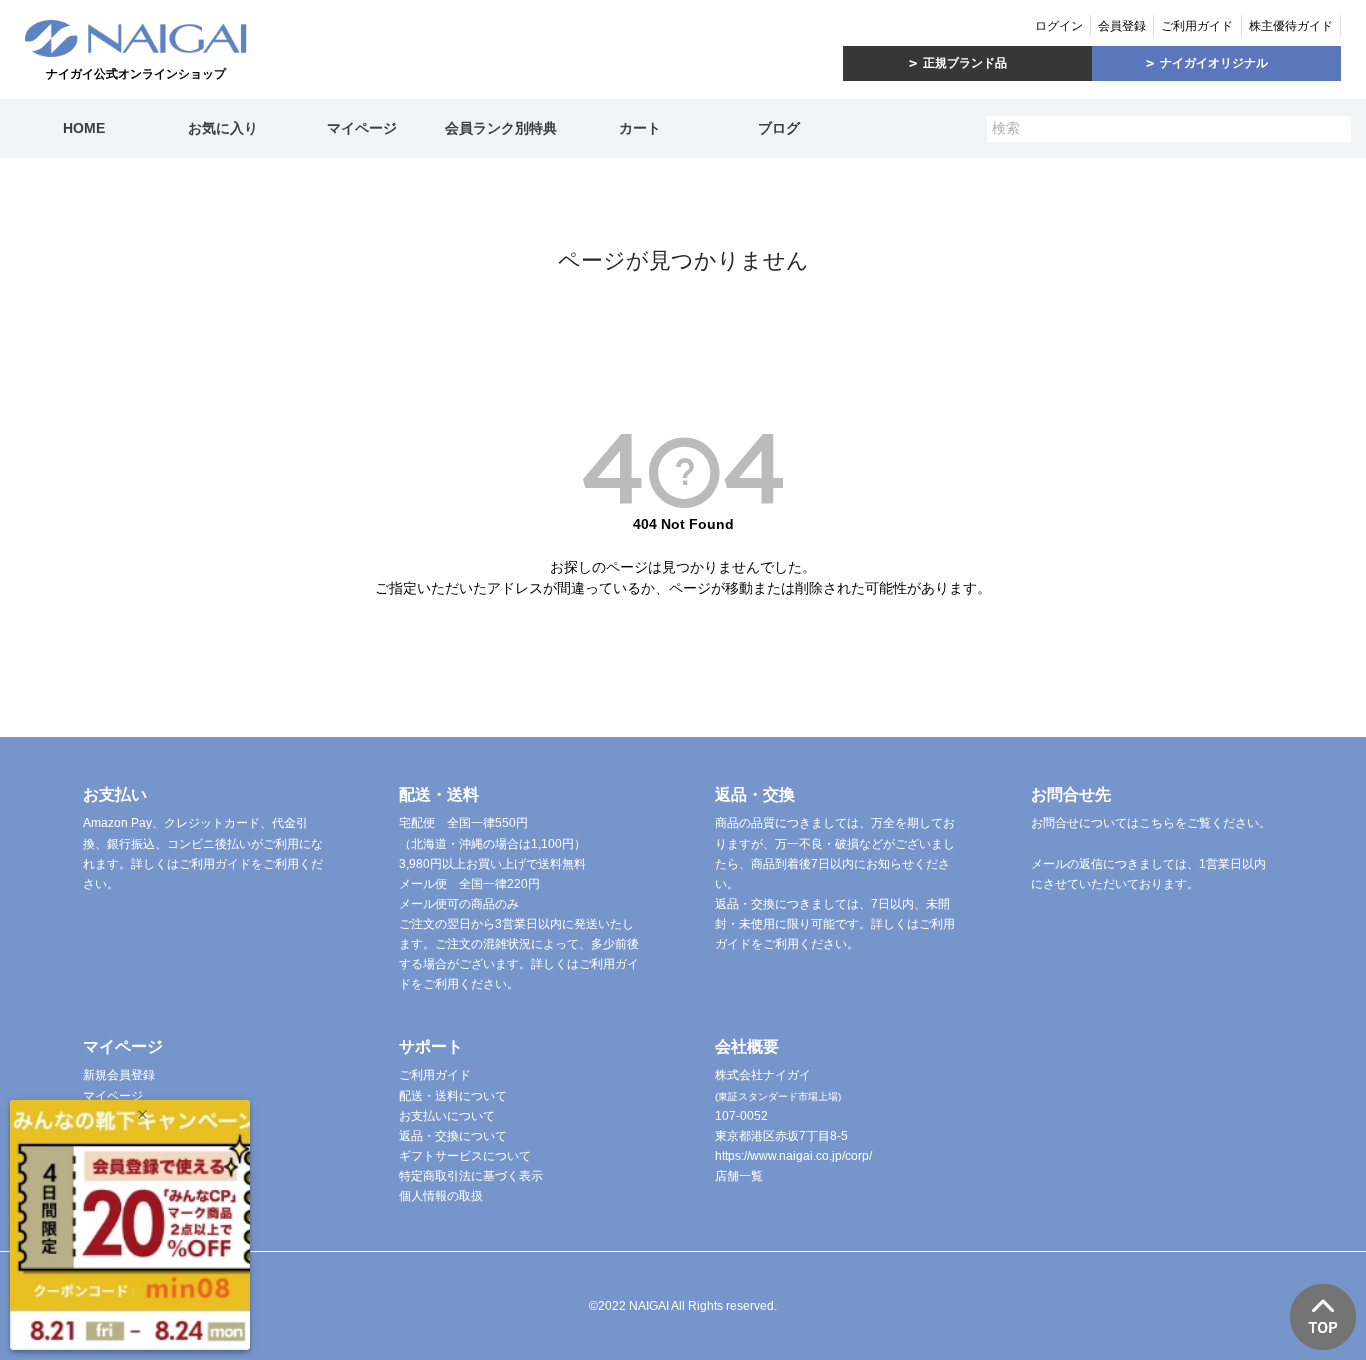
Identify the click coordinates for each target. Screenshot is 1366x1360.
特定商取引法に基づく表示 (471, 1176)
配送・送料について (453, 1096)
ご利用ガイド (1197, 26)
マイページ (362, 128)
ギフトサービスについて (465, 1156)
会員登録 (1122, 26)
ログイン (1059, 26)
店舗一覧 (739, 1176)
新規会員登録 (119, 1075)
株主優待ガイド (1291, 26)
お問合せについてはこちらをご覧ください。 (1151, 823)
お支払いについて (447, 1116)
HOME (84, 128)
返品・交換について (453, 1136)
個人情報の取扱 (441, 1196)
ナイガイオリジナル (1214, 63)
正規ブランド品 (965, 63)
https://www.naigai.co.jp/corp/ (793, 1156)
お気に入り (223, 128)
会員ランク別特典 (501, 128)
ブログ (779, 128)
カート (640, 128)
